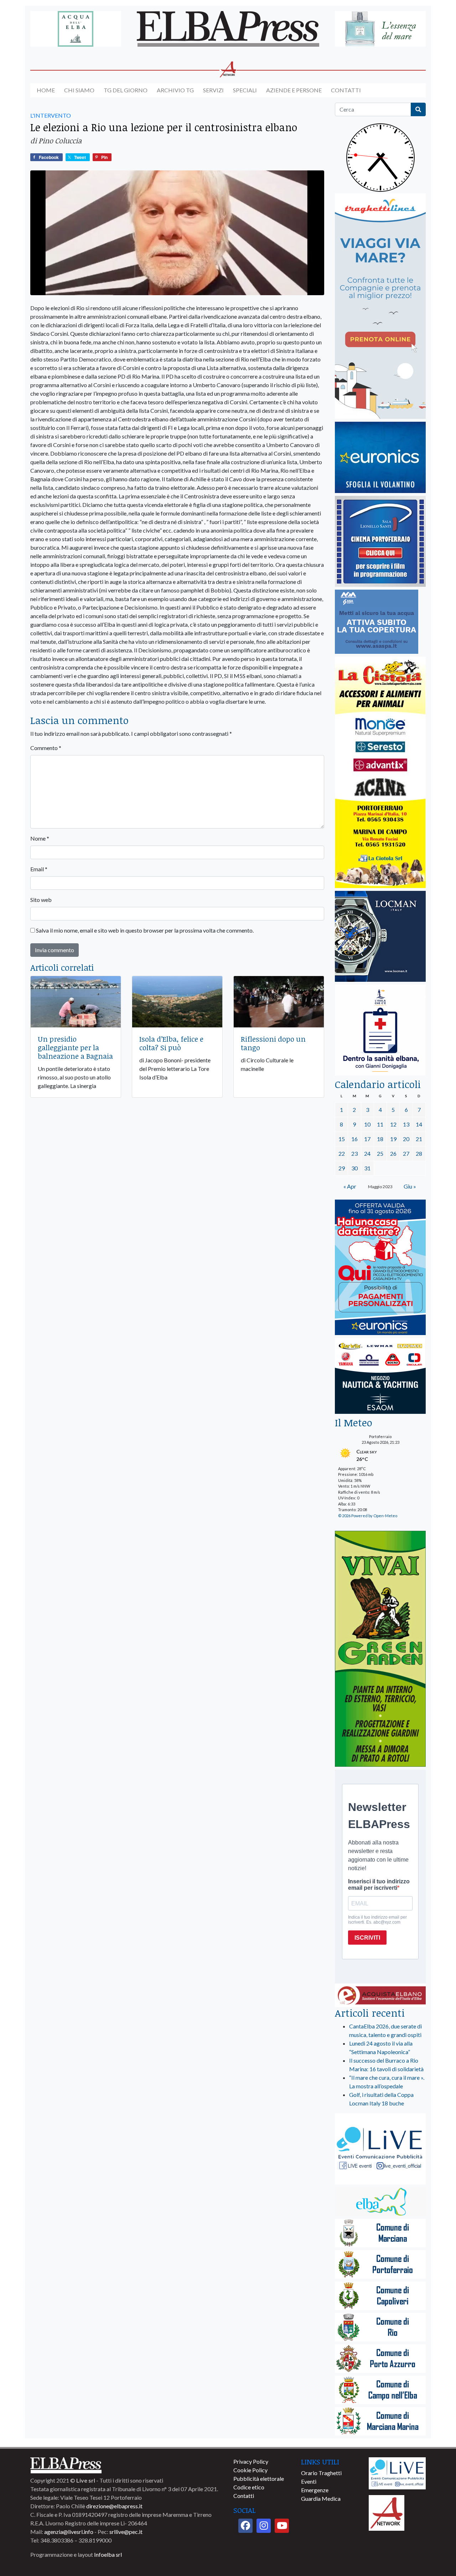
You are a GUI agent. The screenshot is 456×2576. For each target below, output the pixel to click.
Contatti (346, 90)
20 (406, 1139)
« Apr (350, 1186)
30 (354, 1168)
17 (367, 1139)
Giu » (410, 1186)
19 (393, 1139)
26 (393, 1153)
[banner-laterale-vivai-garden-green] (380, 1649)
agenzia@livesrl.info (69, 2532)
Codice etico (249, 2487)
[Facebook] (245, 2526)
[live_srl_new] (380, 2149)
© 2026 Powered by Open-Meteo (368, 1516)
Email (39, 869)
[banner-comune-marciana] (380, 2234)
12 (393, 1124)
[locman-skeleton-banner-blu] (380, 937)
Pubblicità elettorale (259, 2478)
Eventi (309, 2481)
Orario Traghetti (321, 2473)
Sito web (41, 900)
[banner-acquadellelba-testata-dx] (380, 29)
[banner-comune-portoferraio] (380, 2265)
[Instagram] (264, 2526)
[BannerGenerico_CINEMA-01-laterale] (380, 542)
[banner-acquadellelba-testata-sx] (76, 29)
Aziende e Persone (294, 90)
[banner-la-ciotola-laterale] (380, 773)
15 (342, 1139)
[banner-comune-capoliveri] (380, 2296)
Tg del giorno (126, 90)
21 (419, 1139)
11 (380, 1124)
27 (406, 1153)
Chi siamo (79, 90)
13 (406, 1124)
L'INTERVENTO (51, 115)
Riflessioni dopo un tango (273, 1043)
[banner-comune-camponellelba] (380, 2390)
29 (342, 1168)
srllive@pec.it (126, 2532)
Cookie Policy (250, 2470)
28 (419, 1153)
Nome (40, 838)
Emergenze (315, 2490)
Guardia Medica (321, 2498)
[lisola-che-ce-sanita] (380, 1030)
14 (419, 1124)
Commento (46, 748)
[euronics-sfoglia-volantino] (380, 458)
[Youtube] (282, 2526)
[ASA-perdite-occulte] (377, 622)
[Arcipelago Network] (387, 2512)
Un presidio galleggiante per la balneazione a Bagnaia (75, 1047)
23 (354, 1153)
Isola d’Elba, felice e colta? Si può (171, 1043)
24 (367, 1153)
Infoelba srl (108, 2554)
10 (367, 1124)
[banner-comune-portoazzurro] (380, 2359)
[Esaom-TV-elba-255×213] (380, 1377)
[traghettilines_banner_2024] (380, 306)
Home (46, 90)
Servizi (213, 90)
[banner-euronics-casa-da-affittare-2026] (380, 1268)
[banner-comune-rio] (380, 2328)
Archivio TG (175, 90)
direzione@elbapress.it (114, 2506)
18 (380, 1139)
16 (354, 1139)
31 (367, 1168)
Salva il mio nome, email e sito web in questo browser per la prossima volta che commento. (145, 930)
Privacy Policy (251, 2461)
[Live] (397, 2472)
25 (380, 1153)
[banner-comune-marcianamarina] (380, 2422)
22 (342, 1153)
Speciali (245, 90)
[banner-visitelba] (380, 2202)
